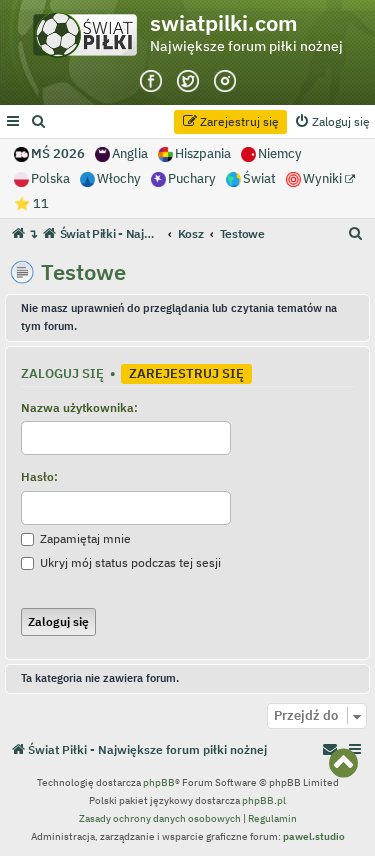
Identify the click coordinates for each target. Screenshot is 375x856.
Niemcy (280, 153)
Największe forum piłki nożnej (246, 46)
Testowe (83, 272)
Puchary (192, 178)
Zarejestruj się (186, 373)
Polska (50, 178)
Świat (259, 178)
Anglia (130, 153)
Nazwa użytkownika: (79, 407)
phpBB (159, 782)
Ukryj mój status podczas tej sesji (129, 562)
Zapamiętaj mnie (84, 538)
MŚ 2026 (58, 153)
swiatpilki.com (224, 23)
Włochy (119, 178)
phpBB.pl (264, 800)
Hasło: (39, 476)
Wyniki (324, 178)
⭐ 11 (31, 203)
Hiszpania (203, 153)
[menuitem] (39, 122)
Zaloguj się (62, 373)
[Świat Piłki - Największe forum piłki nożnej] (90, 40)
